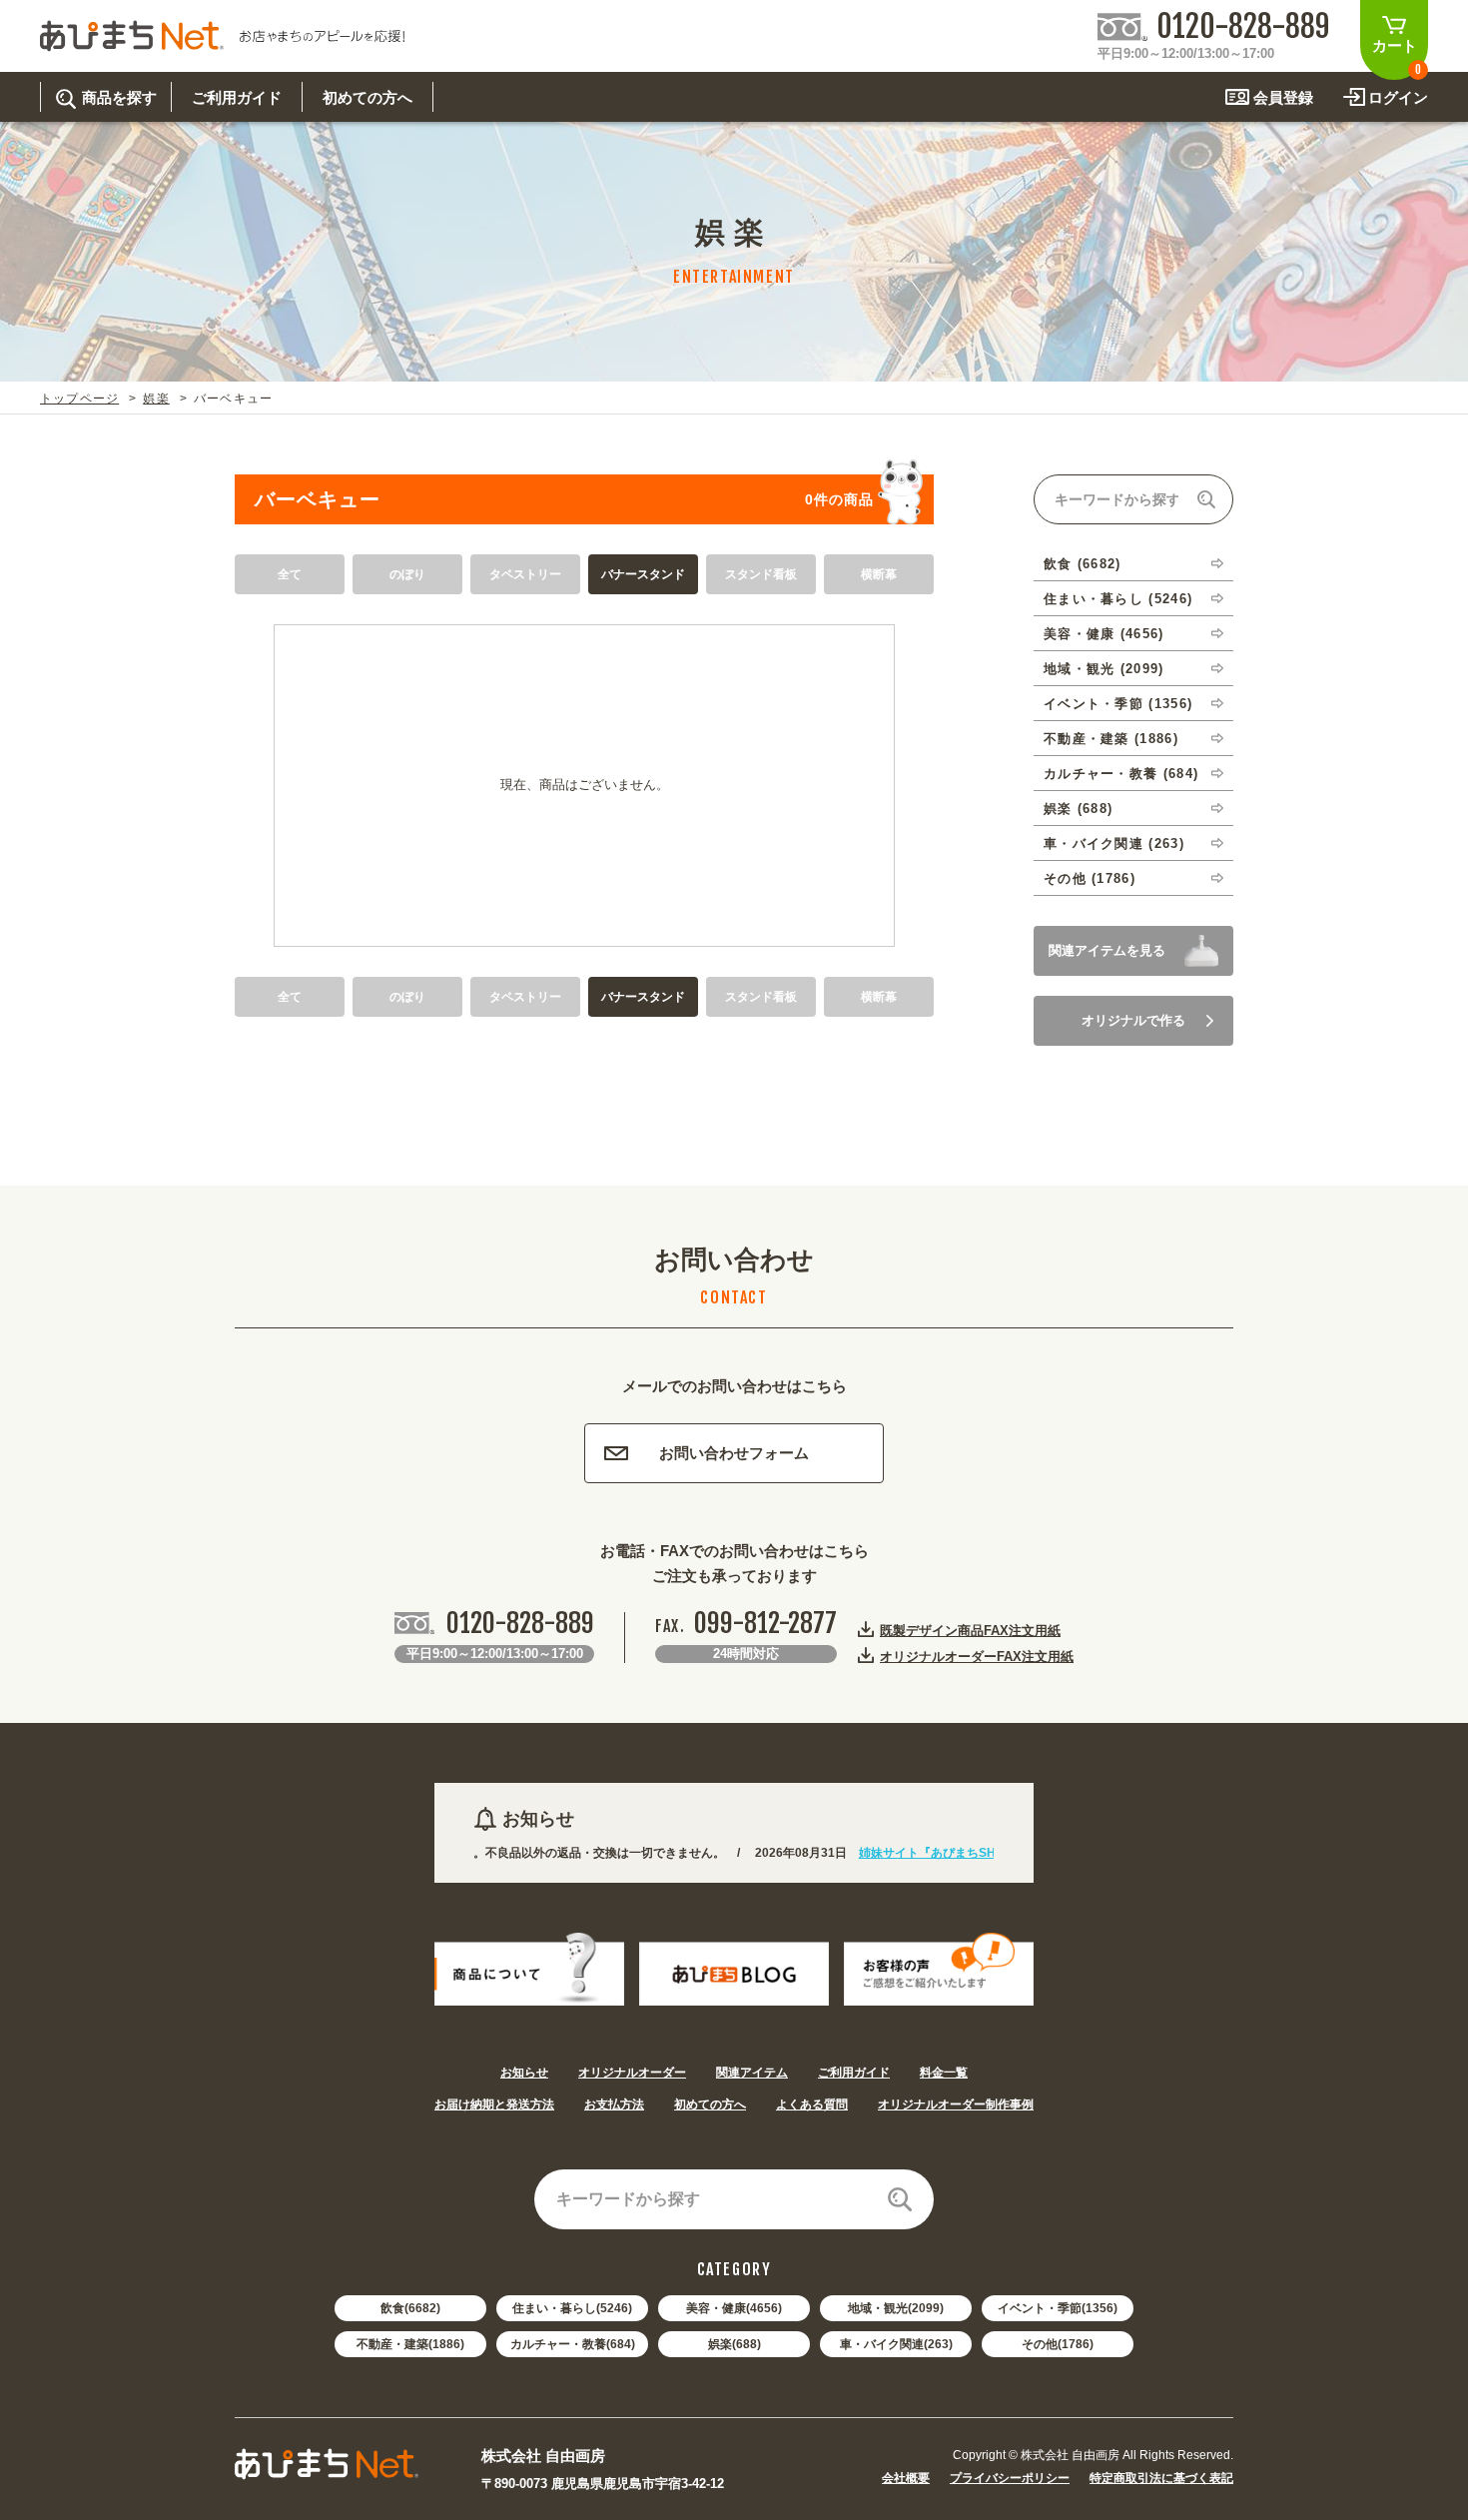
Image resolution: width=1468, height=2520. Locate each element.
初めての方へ (710, 2104)
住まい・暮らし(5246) (572, 2308)
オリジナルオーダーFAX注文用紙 (977, 1656)
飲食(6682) (410, 2308)
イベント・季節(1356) (1058, 2308)
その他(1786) (1058, 2344)
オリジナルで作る (1133, 1020)
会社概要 (906, 2478)
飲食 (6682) (1083, 564)
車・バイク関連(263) (896, 2344)
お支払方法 (614, 2104)
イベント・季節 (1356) (1118, 704)
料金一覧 (944, 2073)
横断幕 (879, 574)
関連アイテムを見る (1107, 950)
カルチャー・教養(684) (573, 2344)
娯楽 (156, 399)
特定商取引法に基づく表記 (1161, 2478)
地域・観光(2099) (896, 2308)
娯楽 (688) (1078, 809)
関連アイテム (752, 2073)
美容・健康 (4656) (1104, 634)
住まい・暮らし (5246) (1118, 599)
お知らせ (524, 2073)
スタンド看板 (761, 574)
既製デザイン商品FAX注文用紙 (970, 1630)
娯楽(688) (734, 2344)
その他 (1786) (1090, 878)
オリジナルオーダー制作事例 (956, 2104)
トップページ (79, 399)
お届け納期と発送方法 (494, 2104)
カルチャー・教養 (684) (1121, 774)
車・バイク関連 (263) (1114, 843)
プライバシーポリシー (1010, 2478)
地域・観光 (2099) (1104, 669)
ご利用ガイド (854, 2073)
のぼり (407, 574)
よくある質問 (812, 2104)
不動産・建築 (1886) (1111, 739)
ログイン (1398, 97)
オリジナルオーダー (632, 2073)
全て (290, 574)
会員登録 (1283, 97)
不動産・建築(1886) (410, 2344)
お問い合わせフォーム (734, 1453)
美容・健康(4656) (734, 2308)
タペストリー (525, 574)
